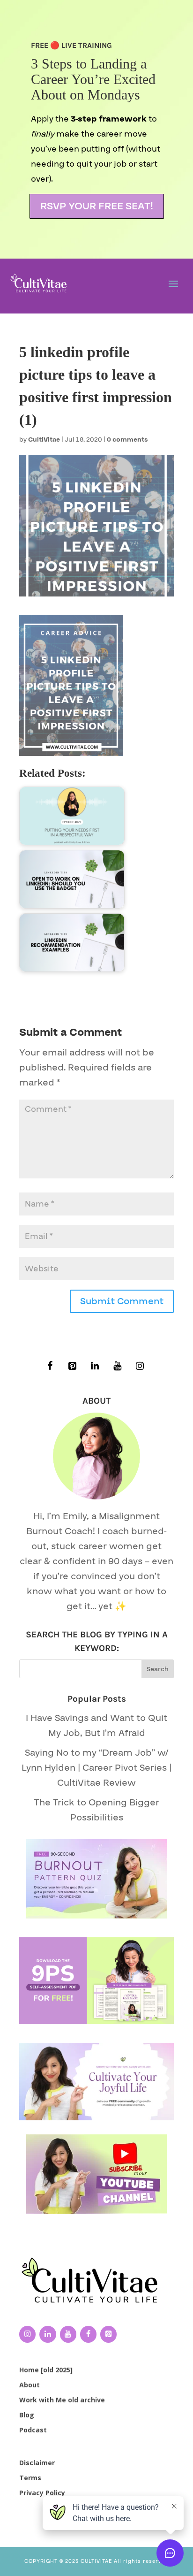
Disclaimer (37, 2463)
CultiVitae (44, 440)
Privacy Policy (42, 2493)
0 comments (127, 440)
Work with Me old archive (62, 2400)
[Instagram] (140, 1366)
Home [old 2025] (46, 2370)
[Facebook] (50, 1366)
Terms (30, 2478)
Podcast (33, 2430)
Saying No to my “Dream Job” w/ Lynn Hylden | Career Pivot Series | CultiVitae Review (96, 1768)
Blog (27, 2415)
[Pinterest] (72, 1366)
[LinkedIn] (95, 1366)
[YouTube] (117, 1366)
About (30, 2385)
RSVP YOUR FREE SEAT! (97, 206)
